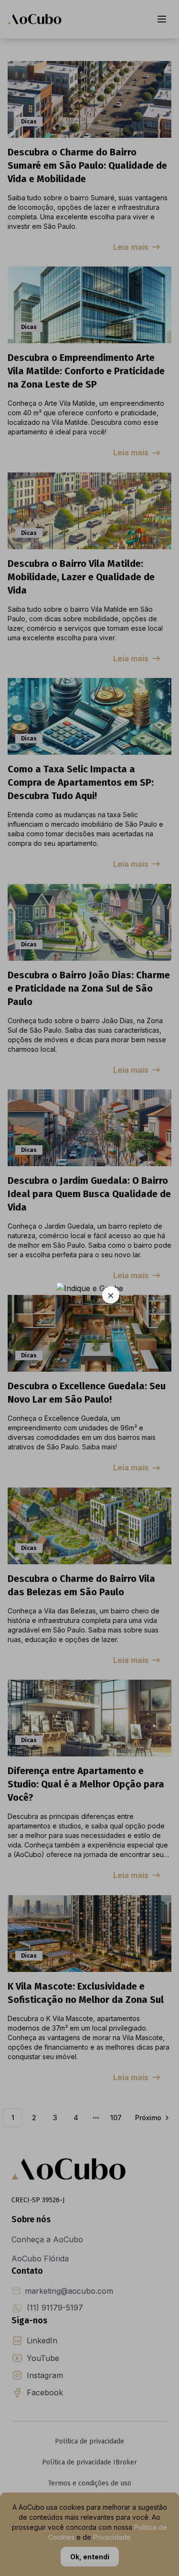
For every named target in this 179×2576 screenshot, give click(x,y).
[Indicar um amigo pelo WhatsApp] (90, 1288)
